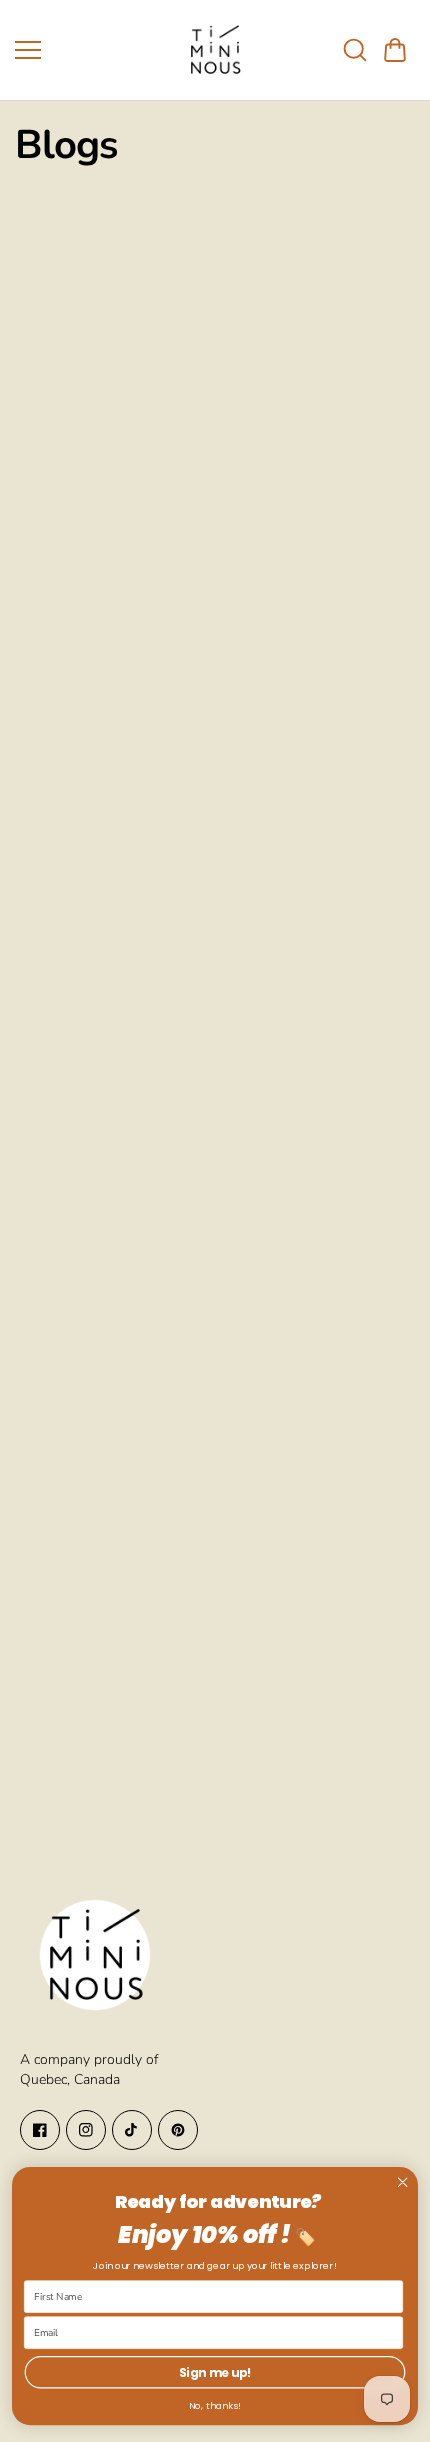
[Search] (355, 50)
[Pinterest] (178, 2130)
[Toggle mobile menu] (90, 50)
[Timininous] (215, 50)
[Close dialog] (402, 2182)
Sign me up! (215, 2372)
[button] (395, 50)
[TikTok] (132, 2130)
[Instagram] (86, 2130)
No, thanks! (215, 2406)
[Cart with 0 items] (395, 50)
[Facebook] (40, 2130)
